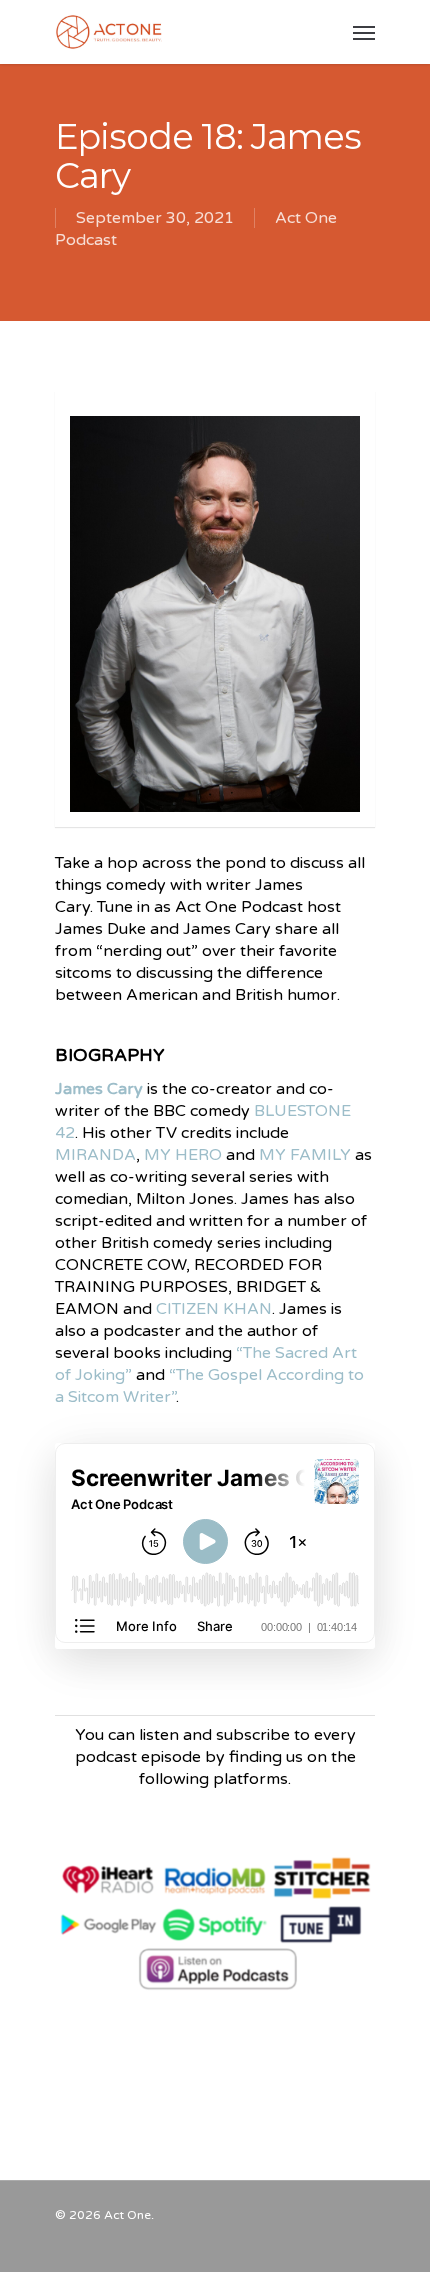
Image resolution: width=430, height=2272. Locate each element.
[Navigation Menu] (364, 32)
